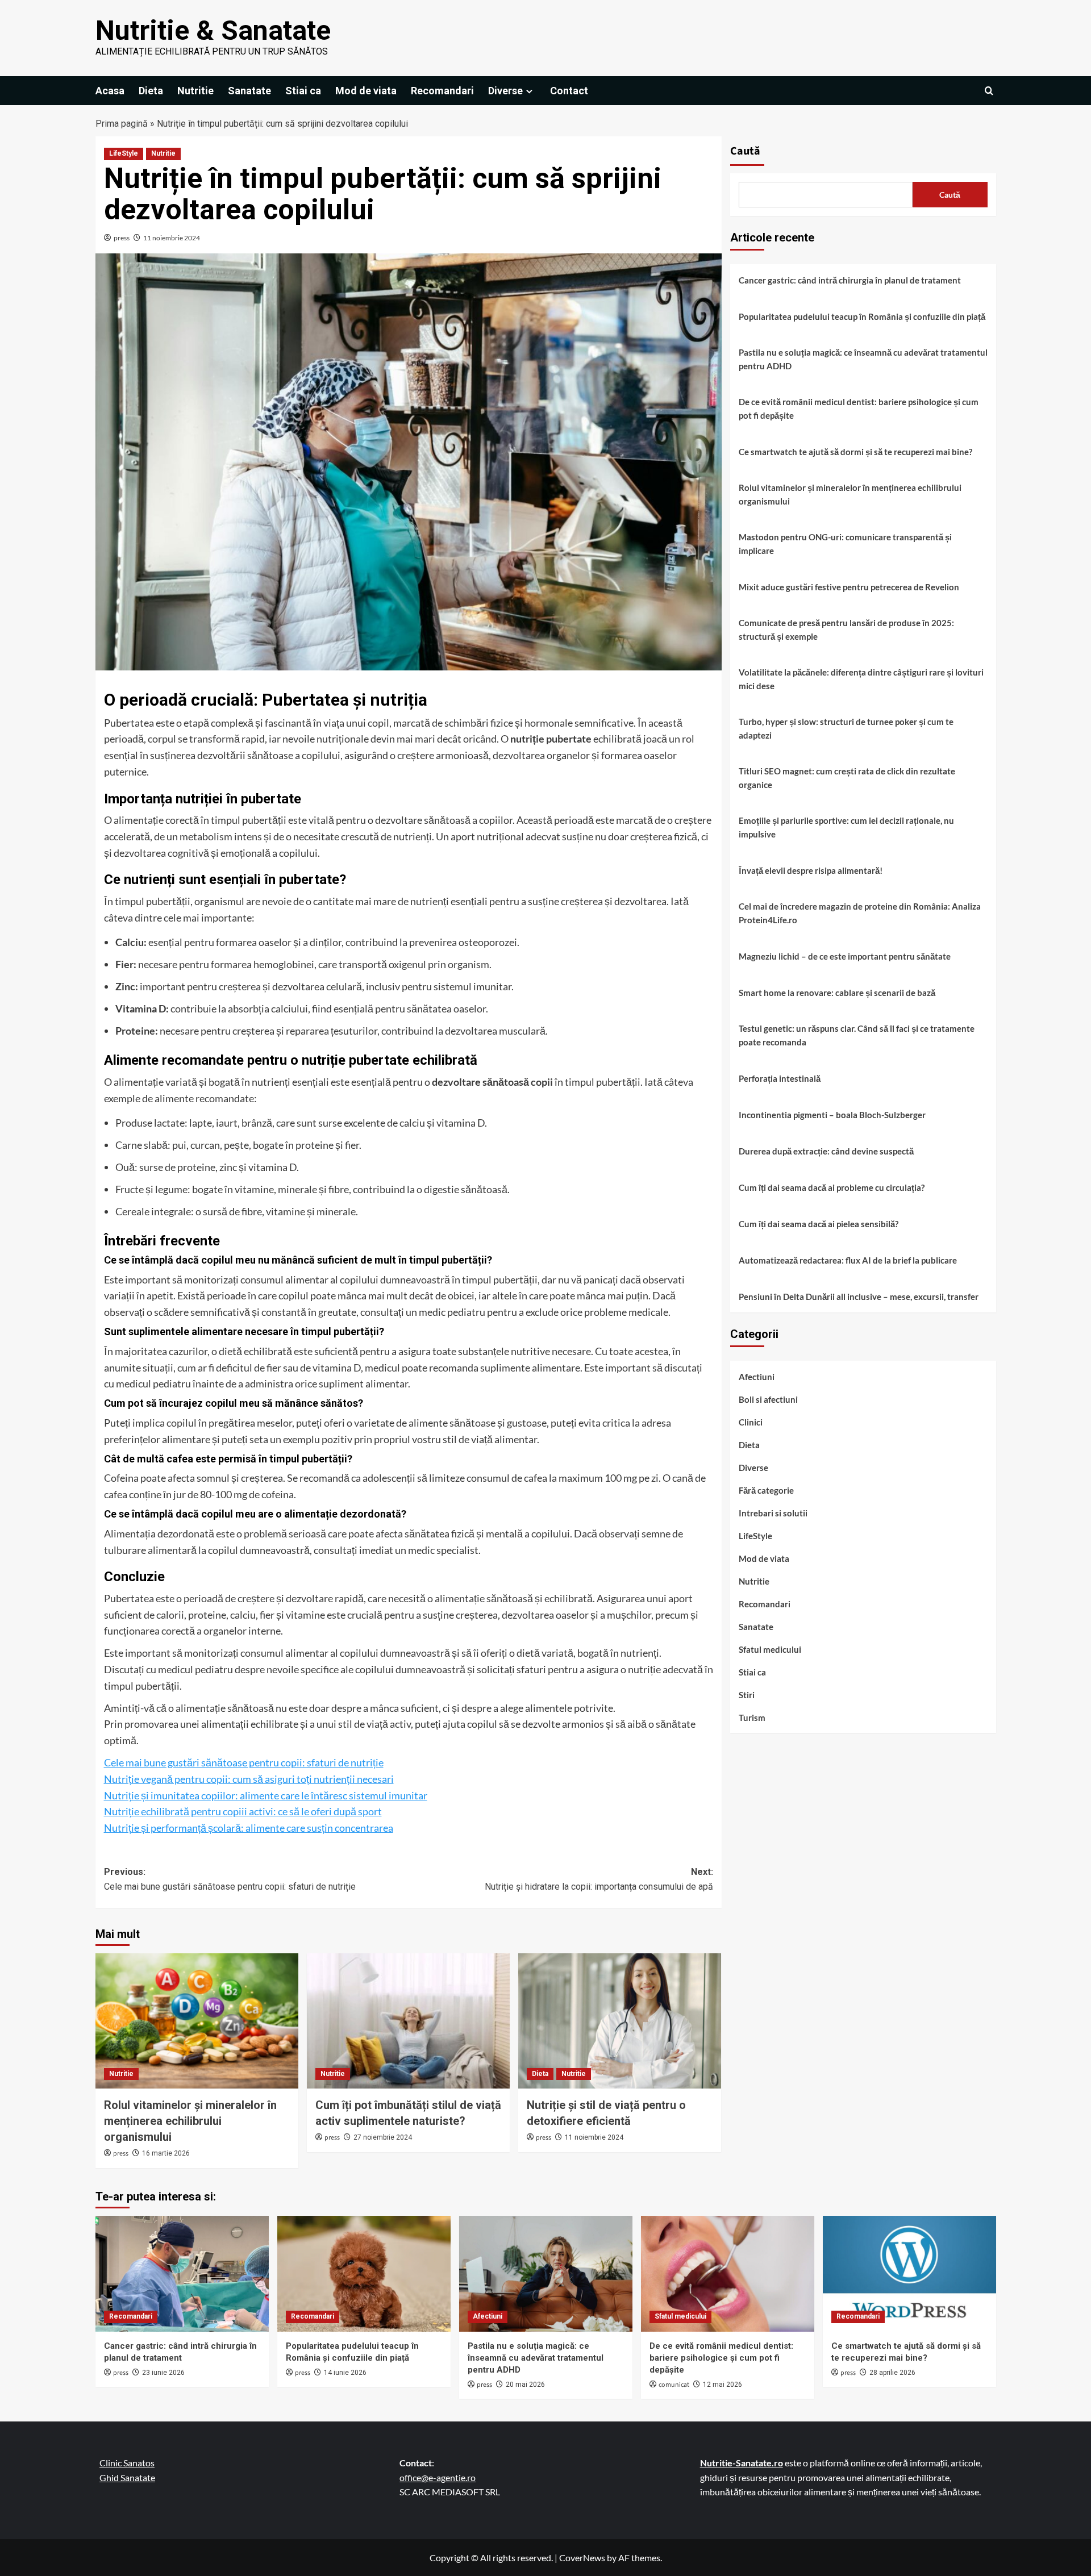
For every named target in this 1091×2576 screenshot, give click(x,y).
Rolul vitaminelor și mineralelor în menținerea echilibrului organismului (190, 2121)
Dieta (151, 91)
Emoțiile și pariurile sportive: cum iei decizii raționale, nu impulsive (846, 827)
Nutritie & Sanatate (213, 30)
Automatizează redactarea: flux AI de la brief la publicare (848, 1260)
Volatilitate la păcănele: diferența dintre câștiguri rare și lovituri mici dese (861, 679)
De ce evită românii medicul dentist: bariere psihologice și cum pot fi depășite (859, 409)
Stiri (747, 1695)
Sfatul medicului (770, 1649)
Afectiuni (757, 1377)
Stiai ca (303, 91)
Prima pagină (122, 124)
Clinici (751, 1422)
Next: (599, 1879)
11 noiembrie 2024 (172, 238)
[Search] (989, 91)
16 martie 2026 (166, 2153)
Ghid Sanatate (127, 2477)
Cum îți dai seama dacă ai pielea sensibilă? (819, 1224)
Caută (745, 151)
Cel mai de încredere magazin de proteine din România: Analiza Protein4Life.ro (860, 913)
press (122, 238)
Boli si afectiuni (768, 1399)
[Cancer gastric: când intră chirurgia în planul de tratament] (182, 2273)
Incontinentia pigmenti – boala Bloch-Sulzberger (832, 1115)
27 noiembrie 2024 (383, 2137)
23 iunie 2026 (163, 2373)
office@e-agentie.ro (438, 2477)
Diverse (505, 91)
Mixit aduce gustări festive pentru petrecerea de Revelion (849, 587)
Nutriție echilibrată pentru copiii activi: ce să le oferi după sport (243, 1811)
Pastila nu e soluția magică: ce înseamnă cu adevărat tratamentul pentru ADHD (863, 359)
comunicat (674, 2385)
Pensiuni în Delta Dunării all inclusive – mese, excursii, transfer (859, 1297)
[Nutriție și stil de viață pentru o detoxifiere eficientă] (620, 2021)
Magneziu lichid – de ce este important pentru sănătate (845, 956)
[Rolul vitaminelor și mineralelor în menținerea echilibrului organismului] (197, 2021)
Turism (752, 1718)
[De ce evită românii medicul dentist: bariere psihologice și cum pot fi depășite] (728, 2273)
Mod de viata (366, 91)
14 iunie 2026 (345, 2373)
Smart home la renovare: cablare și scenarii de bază (837, 993)
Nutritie (195, 91)
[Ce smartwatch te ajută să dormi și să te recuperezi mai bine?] (909, 2273)
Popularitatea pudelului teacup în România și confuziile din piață (862, 316)
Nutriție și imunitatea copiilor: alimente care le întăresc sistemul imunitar (266, 1795)
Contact (569, 91)
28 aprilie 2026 (892, 2373)
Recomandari (442, 91)
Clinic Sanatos (127, 2463)
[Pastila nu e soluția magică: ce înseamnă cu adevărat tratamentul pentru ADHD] (546, 2273)
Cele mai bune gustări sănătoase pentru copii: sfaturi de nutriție (244, 1762)
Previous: (230, 1879)
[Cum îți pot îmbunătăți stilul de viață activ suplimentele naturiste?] (408, 2021)
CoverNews (582, 2558)
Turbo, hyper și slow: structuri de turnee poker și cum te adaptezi (846, 728)
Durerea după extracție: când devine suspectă (826, 1151)
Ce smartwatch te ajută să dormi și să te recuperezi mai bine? (855, 452)
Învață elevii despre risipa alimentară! (811, 870)
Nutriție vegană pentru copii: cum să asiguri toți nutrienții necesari (249, 1779)
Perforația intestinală (780, 1078)
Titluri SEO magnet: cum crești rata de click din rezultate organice (847, 778)
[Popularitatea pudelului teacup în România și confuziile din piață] (364, 2273)
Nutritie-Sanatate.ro (742, 2463)
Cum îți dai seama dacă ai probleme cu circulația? (832, 1187)
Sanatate (249, 91)
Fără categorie (766, 1490)
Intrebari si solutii (773, 1513)
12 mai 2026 (723, 2385)
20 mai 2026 (525, 2385)
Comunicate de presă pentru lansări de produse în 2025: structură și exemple (846, 630)
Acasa (110, 91)
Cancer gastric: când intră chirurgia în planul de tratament (850, 280)
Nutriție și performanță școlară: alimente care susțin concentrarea (249, 1828)
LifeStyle (124, 153)
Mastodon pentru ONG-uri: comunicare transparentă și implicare (845, 544)
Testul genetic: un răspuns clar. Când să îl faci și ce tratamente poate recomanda (857, 1035)
